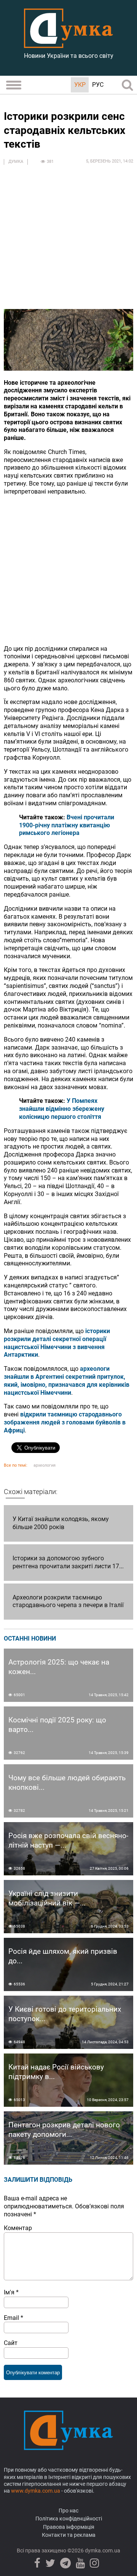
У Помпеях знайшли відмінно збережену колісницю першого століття (62, 1109)
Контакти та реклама (69, 2535)
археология (45, 1465)
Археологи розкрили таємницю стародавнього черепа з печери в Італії (68, 1601)
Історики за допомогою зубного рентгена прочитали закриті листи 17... (68, 1562)
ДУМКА (16, 162)
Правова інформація (69, 2527)
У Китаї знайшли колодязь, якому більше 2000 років (61, 1523)
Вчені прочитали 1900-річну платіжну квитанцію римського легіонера (67, 825)
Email (14, 2318)
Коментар (18, 2228)
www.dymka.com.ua (36, 2491)
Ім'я (11, 2292)
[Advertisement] (68, 241)
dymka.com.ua (102, 2551)
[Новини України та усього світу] (68, 44)
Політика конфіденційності (69, 2519)
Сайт (11, 2343)
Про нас (68, 2511)
